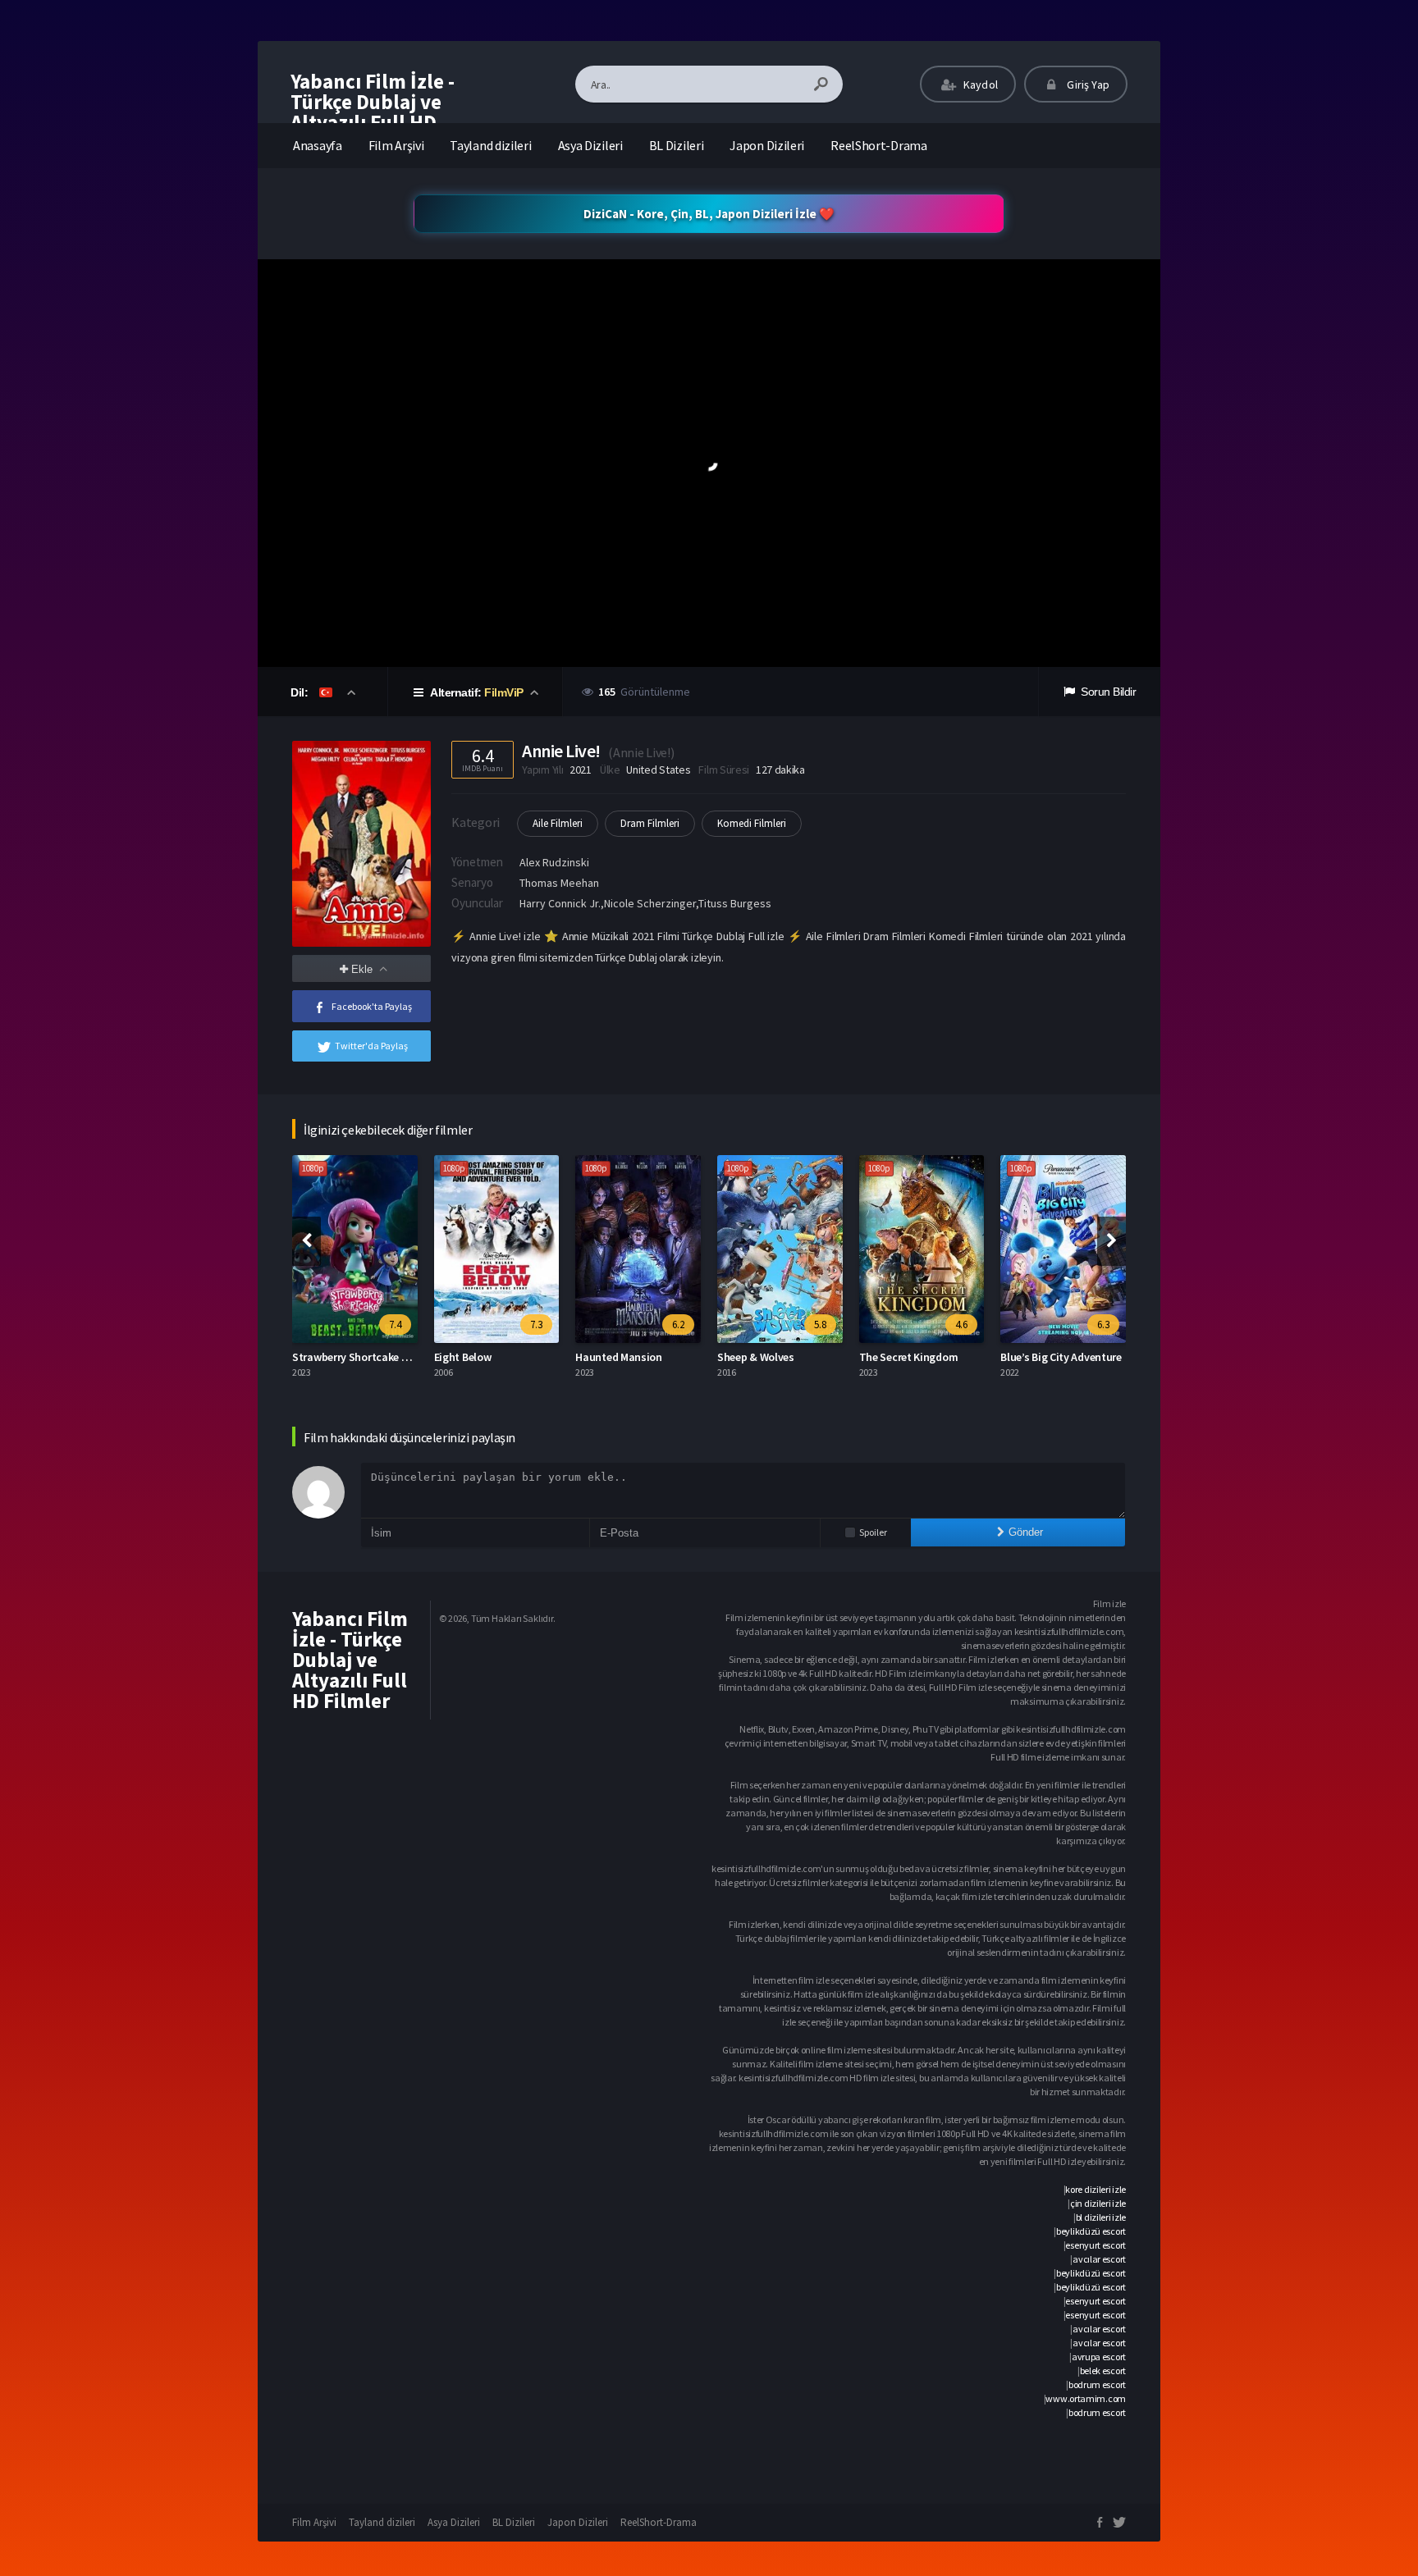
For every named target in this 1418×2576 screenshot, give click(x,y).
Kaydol (979, 84)
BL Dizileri (677, 145)
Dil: (301, 692)
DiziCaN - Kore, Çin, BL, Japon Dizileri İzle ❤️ (709, 214)
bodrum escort (1097, 2384)
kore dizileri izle (1096, 2189)
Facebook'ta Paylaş (372, 1006)
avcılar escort (1099, 2259)
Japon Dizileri (767, 145)
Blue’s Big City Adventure (1061, 1357)
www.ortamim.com (1086, 2398)
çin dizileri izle (1098, 2203)
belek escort (1103, 2370)
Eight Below (463, 1357)
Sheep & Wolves (756, 1357)
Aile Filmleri (558, 823)
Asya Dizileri (590, 145)
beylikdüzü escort (1091, 2231)
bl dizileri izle (1101, 2217)
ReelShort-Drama (879, 145)
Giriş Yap (1087, 84)
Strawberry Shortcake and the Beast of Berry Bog (412, 1357)
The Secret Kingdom (909, 1357)
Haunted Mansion (619, 1357)
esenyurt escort (1096, 2245)
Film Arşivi (396, 145)
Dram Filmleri (650, 823)
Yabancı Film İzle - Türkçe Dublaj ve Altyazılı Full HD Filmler (373, 112)
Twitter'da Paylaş (371, 1046)
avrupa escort (1099, 2357)
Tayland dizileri (490, 145)
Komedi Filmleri (752, 823)
